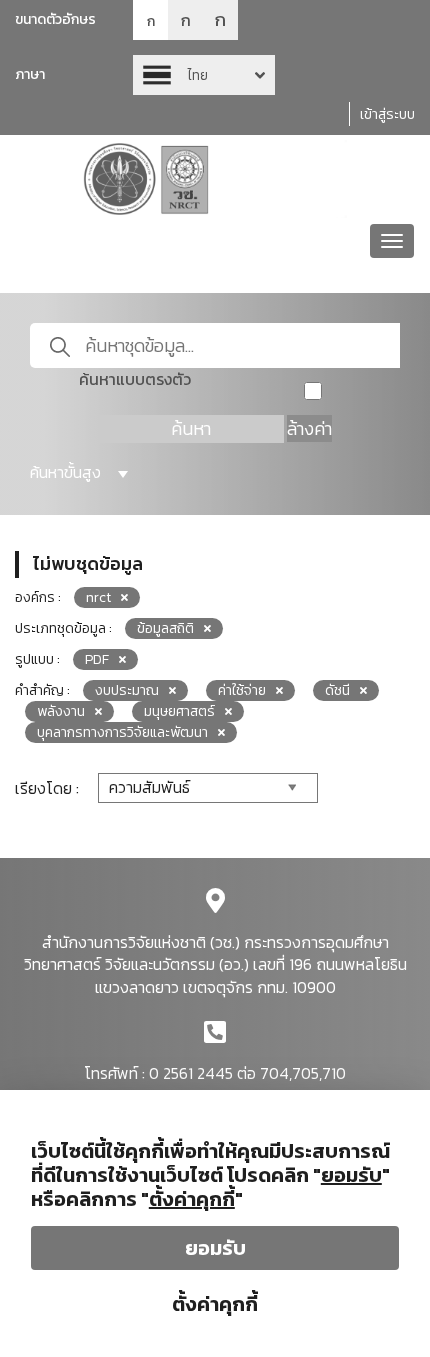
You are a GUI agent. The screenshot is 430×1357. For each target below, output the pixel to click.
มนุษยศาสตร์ (179, 711)
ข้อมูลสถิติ (165, 628)
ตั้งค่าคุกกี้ (215, 1304)
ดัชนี (337, 690)
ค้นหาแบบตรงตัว (135, 379)
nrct (98, 597)
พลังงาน (61, 711)
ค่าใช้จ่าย (242, 690)
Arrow (204, 75)
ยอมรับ (215, 1248)
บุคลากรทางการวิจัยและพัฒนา (122, 732)
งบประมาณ (127, 690)
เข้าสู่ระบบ (387, 114)
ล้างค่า (309, 428)
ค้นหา (191, 428)
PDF (97, 659)
